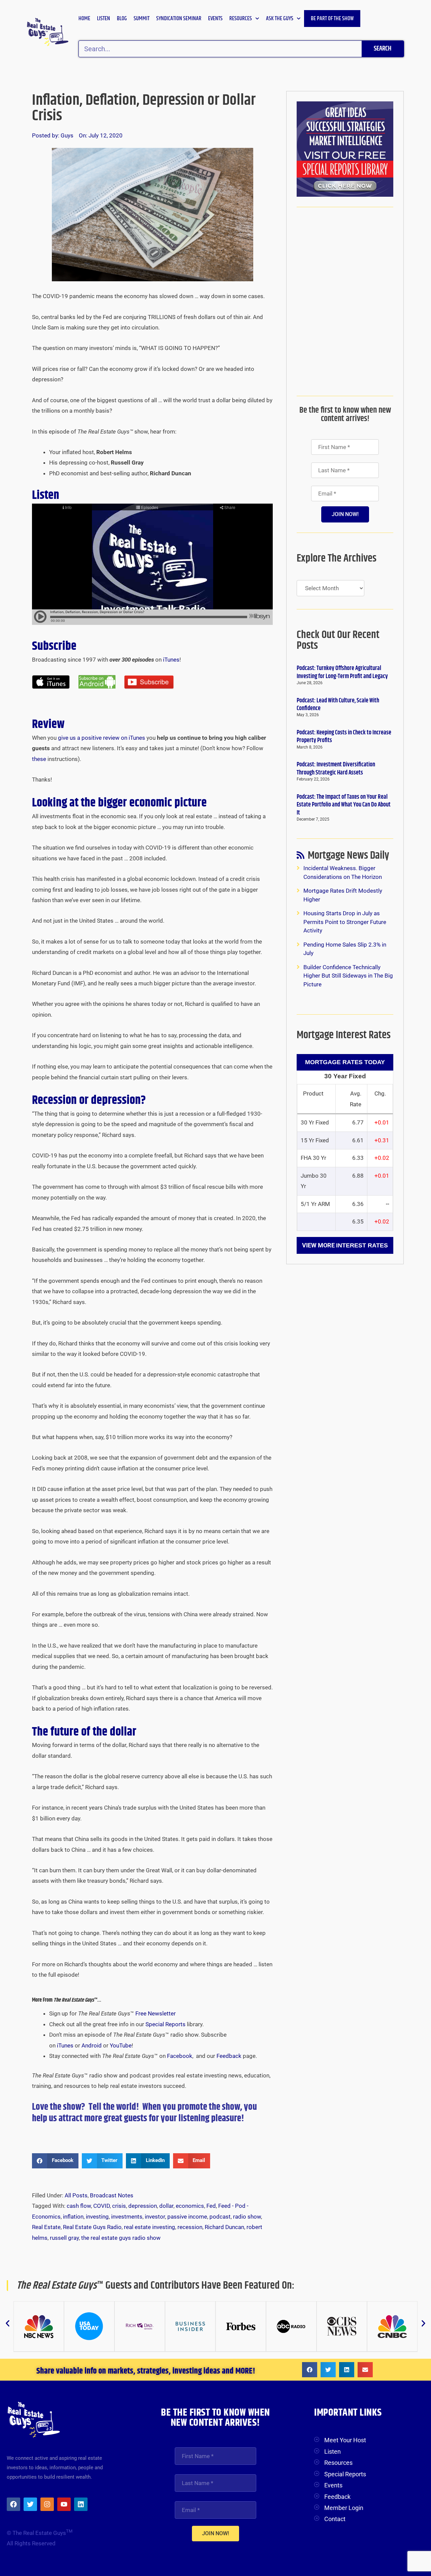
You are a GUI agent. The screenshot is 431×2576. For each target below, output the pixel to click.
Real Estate (46, 2227)
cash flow (79, 2206)
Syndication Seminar (179, 19)
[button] (55, 2161)
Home (84, 19)
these (39, 759)
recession (190, 2227)
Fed (211, 2206)
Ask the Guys (280, 19)
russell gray (64, 2238)
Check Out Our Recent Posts (338, 640)
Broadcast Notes (112, 2195)
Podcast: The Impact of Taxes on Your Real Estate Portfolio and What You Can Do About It (344, 805)
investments (127, 2217)
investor (155, 2217)
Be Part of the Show (332, 19)
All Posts (76, 2195)
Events (215, 19)
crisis (119, 2206)
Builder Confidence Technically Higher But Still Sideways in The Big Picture (348, 976)
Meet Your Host (345, 2440)
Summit (142, 19)
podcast (220, 2217)
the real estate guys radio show (121, 2238)
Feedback (229, 2056)
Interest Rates (362, 1245)
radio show (247, 2217)
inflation (73, 2217)
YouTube (121, 2045)
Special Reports (165, 2024)
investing (97, 2217)
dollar (166, 2206)
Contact (335, 2519)
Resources (241, 19)
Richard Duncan (224, 2227)
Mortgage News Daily (349, 857)
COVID (102, 2206)
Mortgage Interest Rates (344, 1035)
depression (143, 2206)
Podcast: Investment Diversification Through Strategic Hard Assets (336, 769)
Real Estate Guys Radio (92, 2227)
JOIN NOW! (345, 514)
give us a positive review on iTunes (102, 738)
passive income (187, 2217)
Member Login (344, 2508)
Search (383, 49)
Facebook (180, 2056)
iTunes (171, 660)
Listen (104, 19)
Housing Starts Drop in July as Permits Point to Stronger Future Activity (345, 922)
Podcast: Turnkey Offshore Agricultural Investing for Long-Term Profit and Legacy (342, 672)
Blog (122, 19)
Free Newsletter (156, 2013)
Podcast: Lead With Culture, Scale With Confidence (338, 705)
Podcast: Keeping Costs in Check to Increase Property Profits (344, 737)
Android (92, 2045)
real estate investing (150, 2227)
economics (190, 2206)
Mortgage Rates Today (345, 1062)
